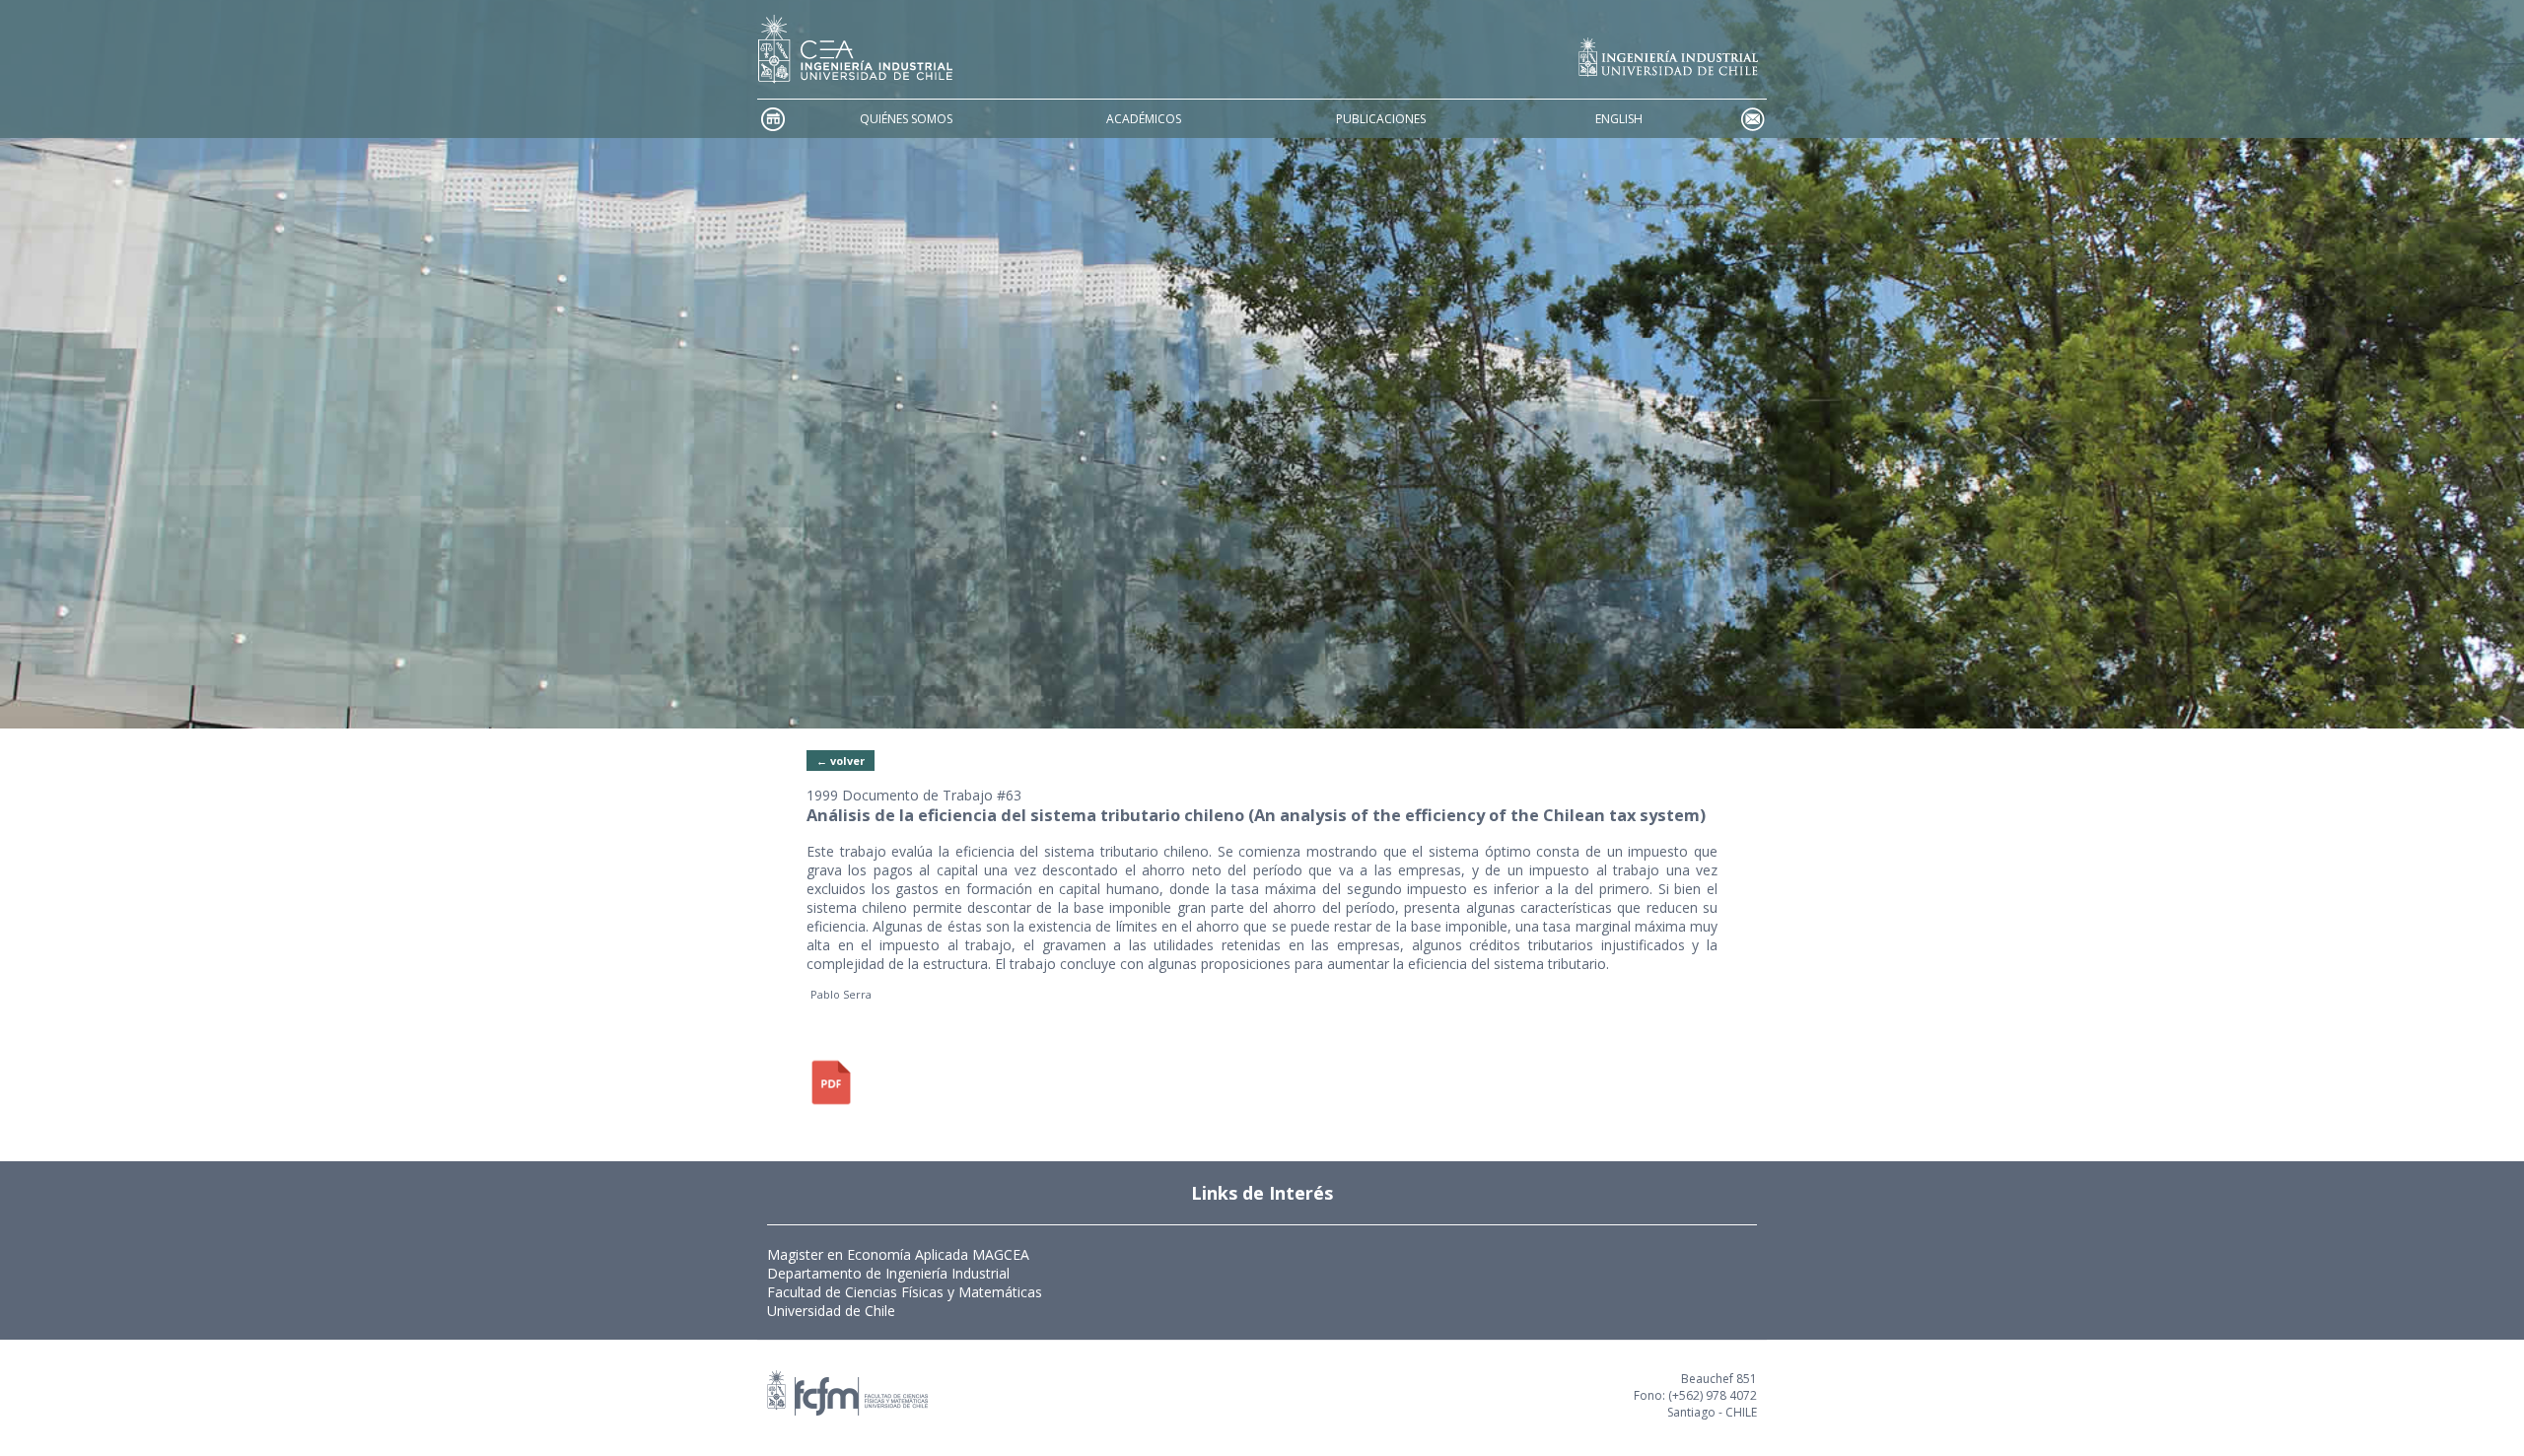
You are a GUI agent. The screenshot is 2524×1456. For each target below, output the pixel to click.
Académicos (1144, 119)
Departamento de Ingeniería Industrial (888, 1273)
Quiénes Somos (906, 119)
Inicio (772, 119)
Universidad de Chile (831, 1311)
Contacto (1752, 119)
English (1619, 119)
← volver (841, 761)
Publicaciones (1381, 119)
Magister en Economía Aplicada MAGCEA (898, 1254)
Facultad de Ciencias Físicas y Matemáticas (905, 1292)
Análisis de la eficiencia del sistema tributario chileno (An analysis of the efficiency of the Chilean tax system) (1256, 815)
